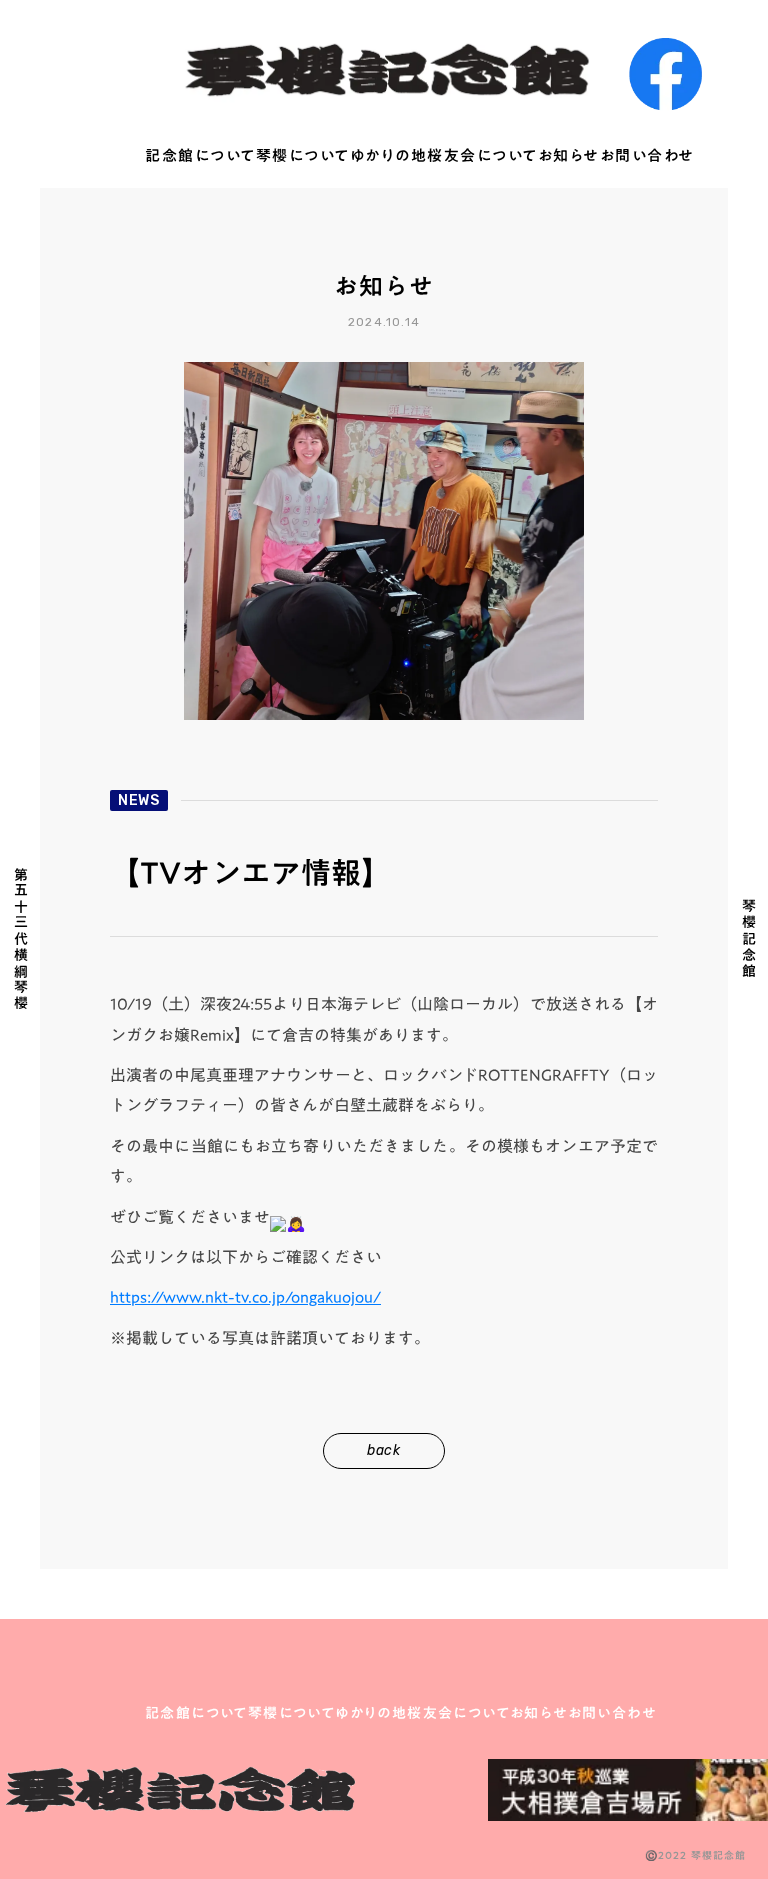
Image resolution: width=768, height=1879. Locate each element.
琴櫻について (303, 156)
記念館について (200, 156)
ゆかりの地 (389, 156)
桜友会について (482, 156)
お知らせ (569, 156)
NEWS (139, 800)
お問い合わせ (647, 156)
